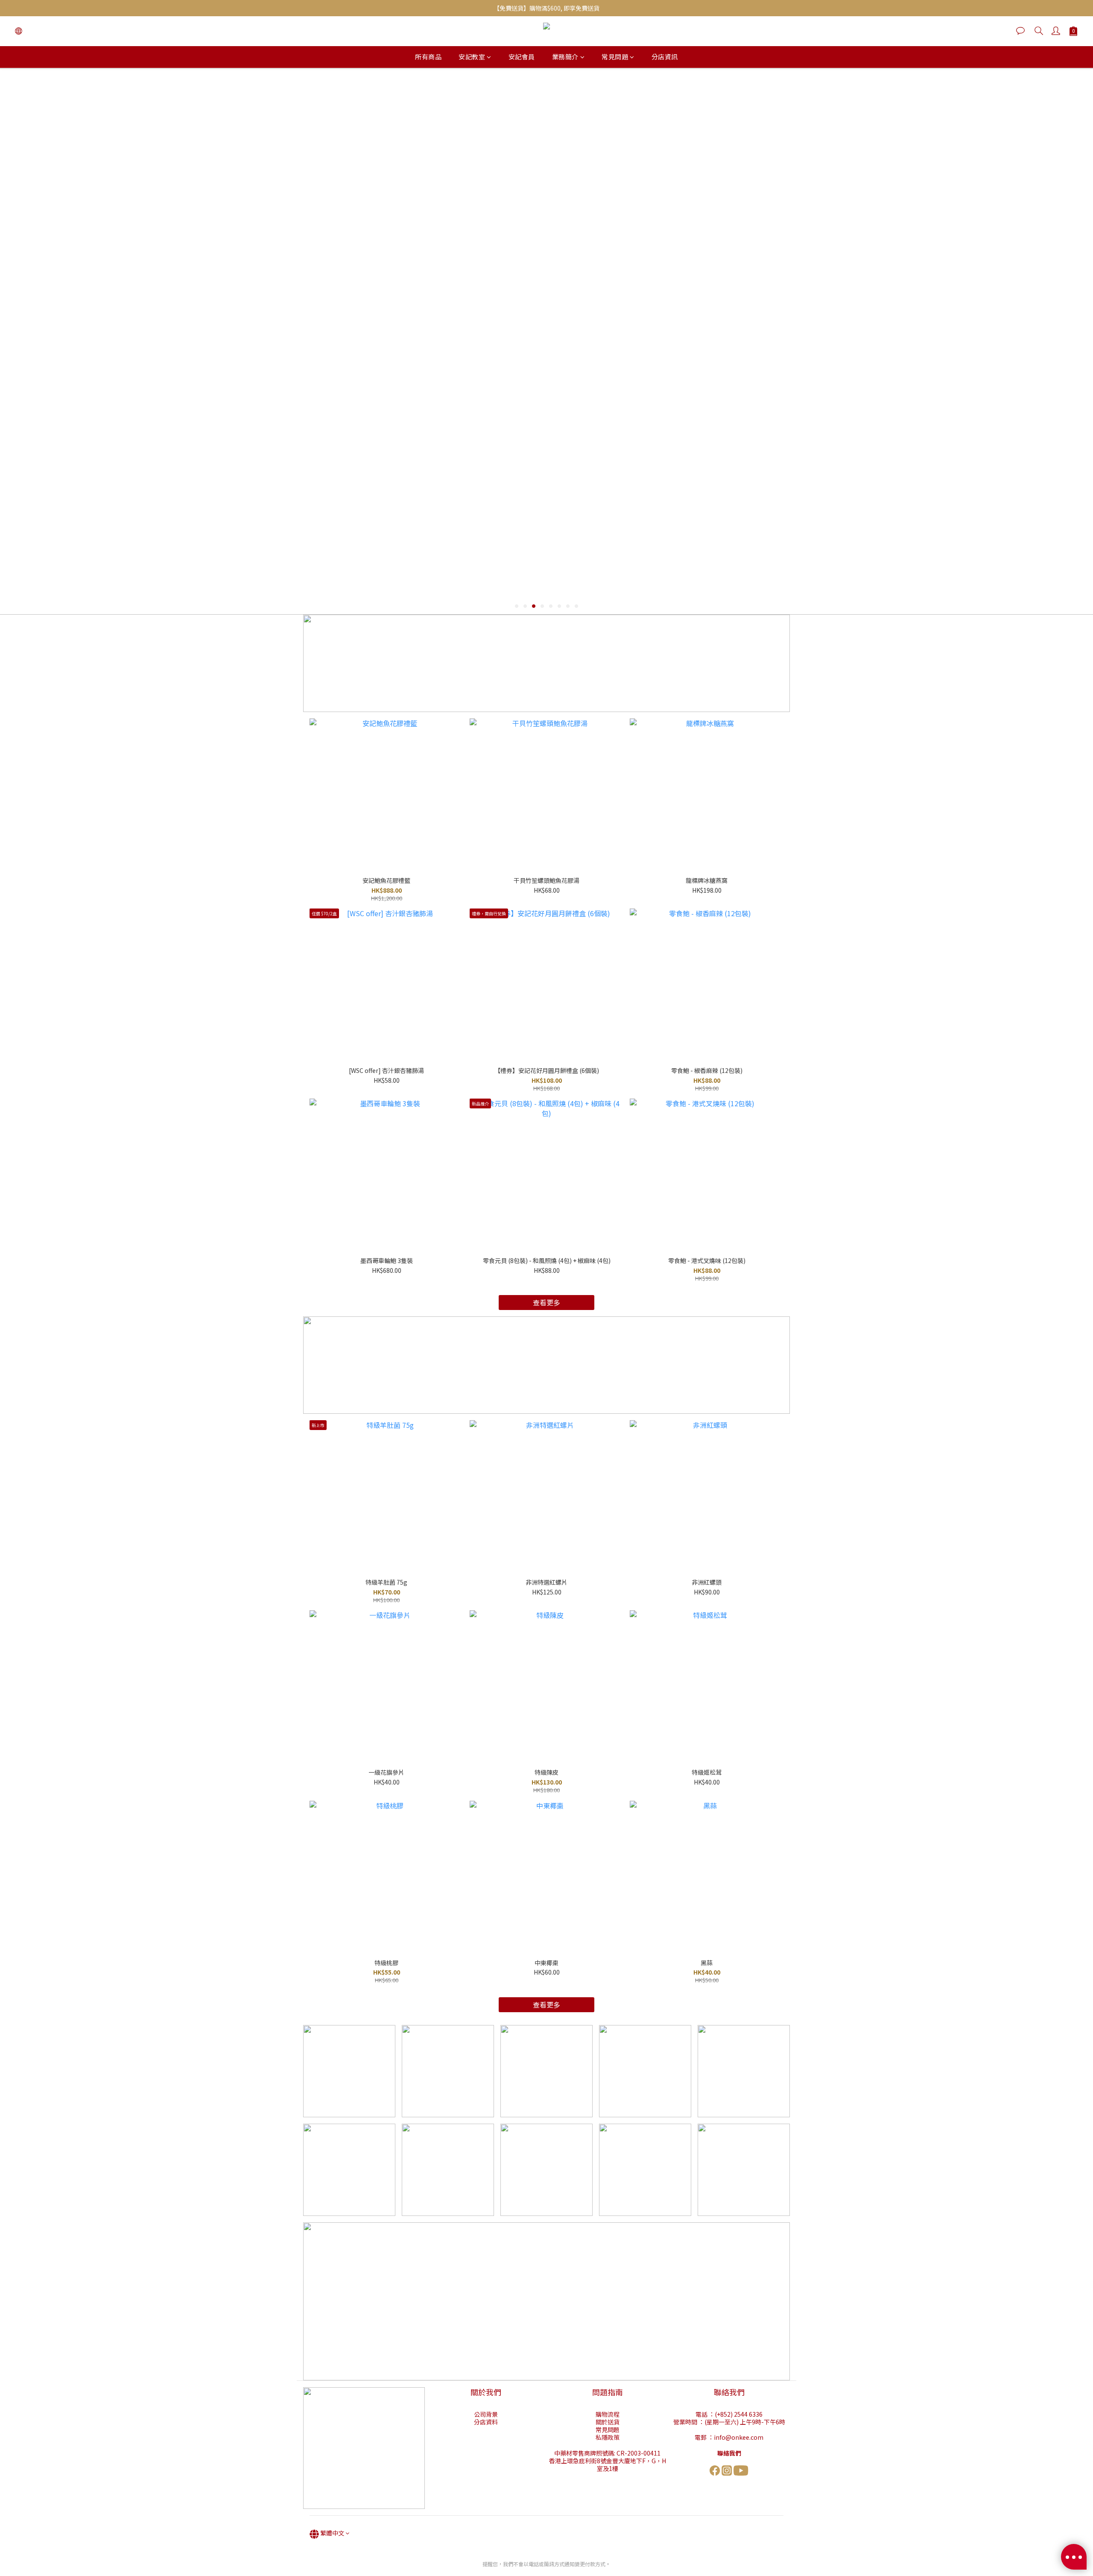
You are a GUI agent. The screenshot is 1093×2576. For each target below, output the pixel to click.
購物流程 (608, 2414)
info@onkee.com (739, 2437)
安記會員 (522, 57)
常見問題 (615, 57)
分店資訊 (665, 57)
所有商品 (428, 57)
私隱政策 (608, 2437)
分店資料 (486, 2422)
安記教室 (472, 57)
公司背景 (486, 2414)
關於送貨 (608, 2422)
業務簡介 (565, 57)
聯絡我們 (729, 2453)
